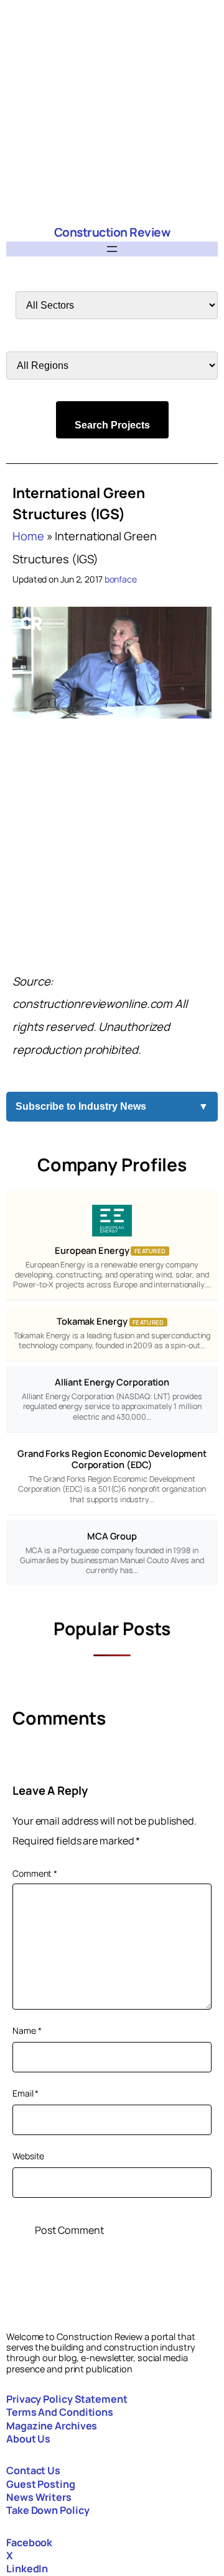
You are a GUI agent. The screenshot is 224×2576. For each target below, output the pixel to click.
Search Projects (112, 425)
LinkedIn (27, 2569)
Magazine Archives (52, 2426)
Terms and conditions (60, 2412)
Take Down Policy (48, 2510)
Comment (35, 1873)
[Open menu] (112, 249)
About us (28, 2439)
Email (26, 2093)
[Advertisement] (112, 112)
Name (27, 2030)
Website (28, 2156)
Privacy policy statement (67, 2399)
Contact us (33, 2470)
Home (28, 536)
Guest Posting (41, 2484)
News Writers (39, 2497)
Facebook (29, 2542)
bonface (121, 579)
